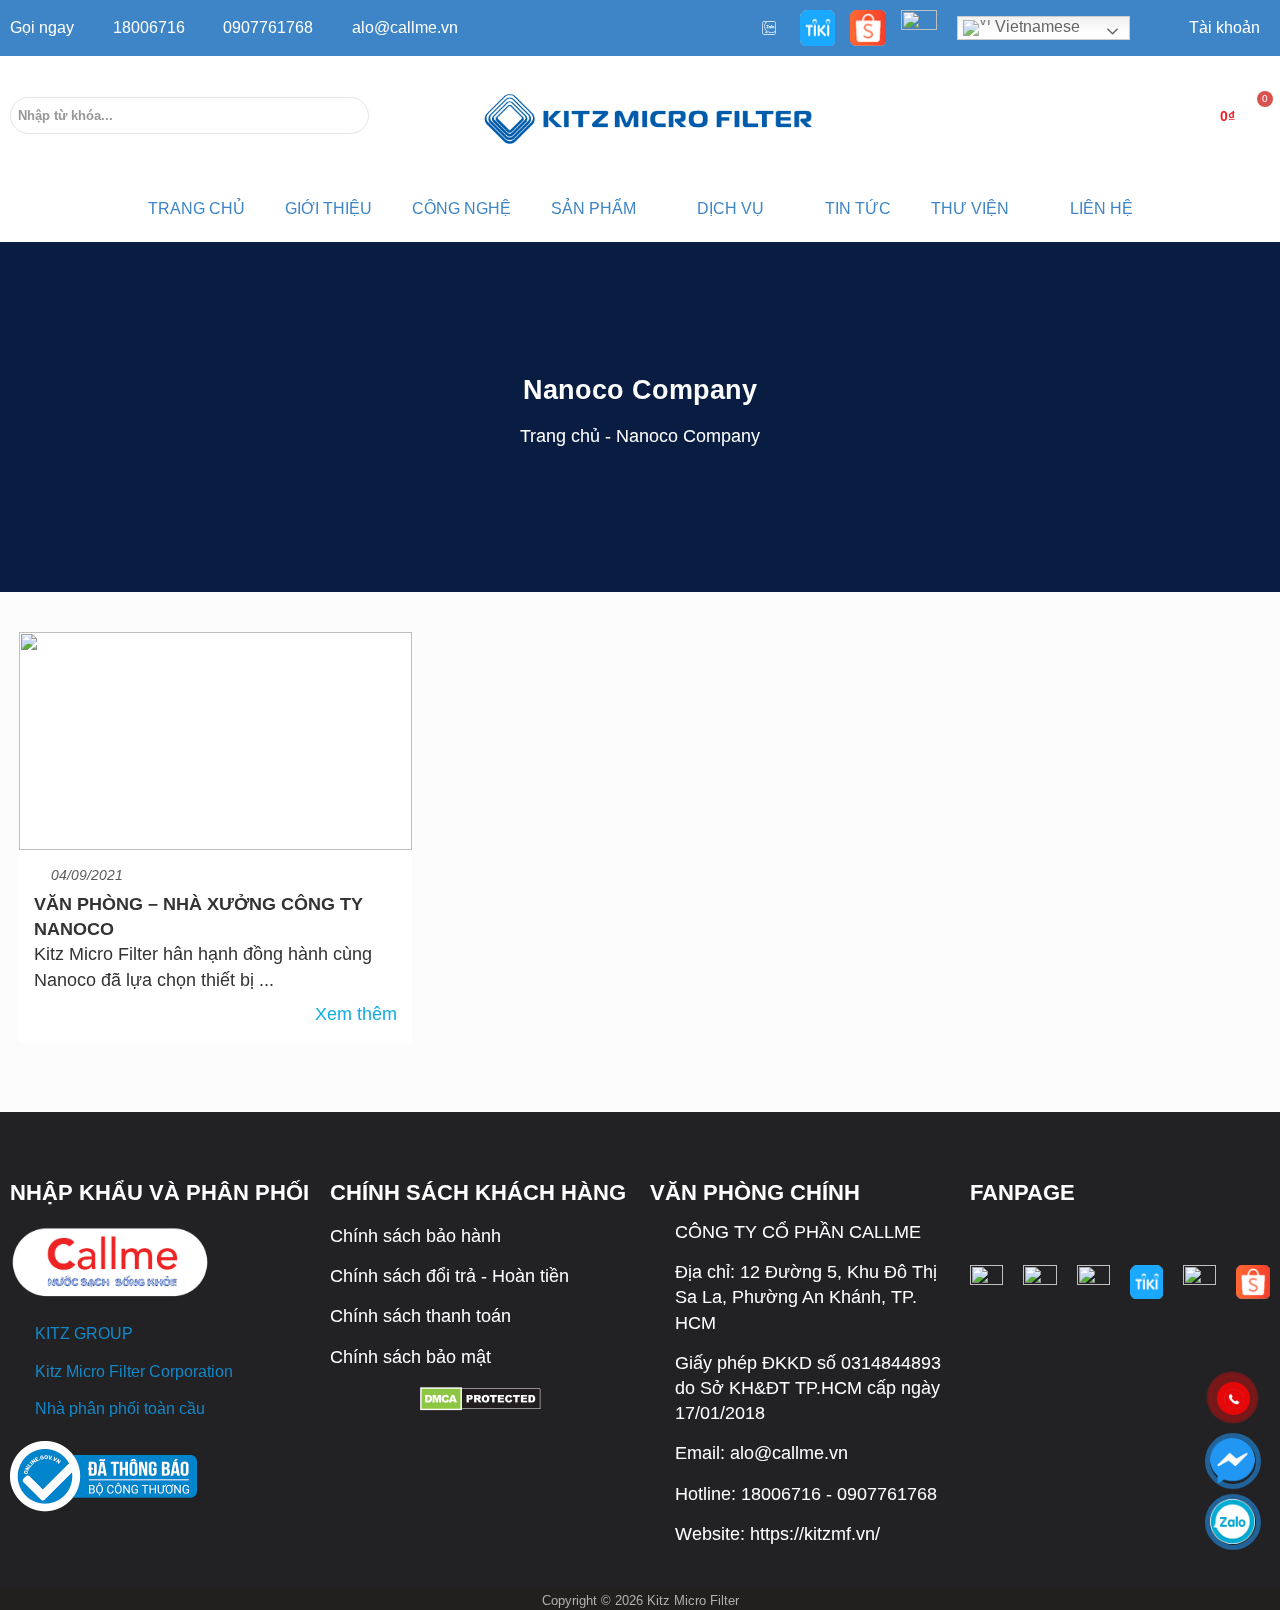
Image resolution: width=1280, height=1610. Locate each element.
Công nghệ (461, 208)
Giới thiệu (328, 208)
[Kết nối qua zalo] (1232, 1521)
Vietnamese (1035, 26)
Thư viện (970, 208)
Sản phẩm (593, 208)
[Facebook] (705, 28)
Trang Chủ (196, 208)
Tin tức (858, 208)
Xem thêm (356, 1014)
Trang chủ (560, 436)
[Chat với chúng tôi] (1232, 1460)
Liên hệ (1101, 208)
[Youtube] (736, 28)
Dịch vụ (730, 208)
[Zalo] (767, 28)
